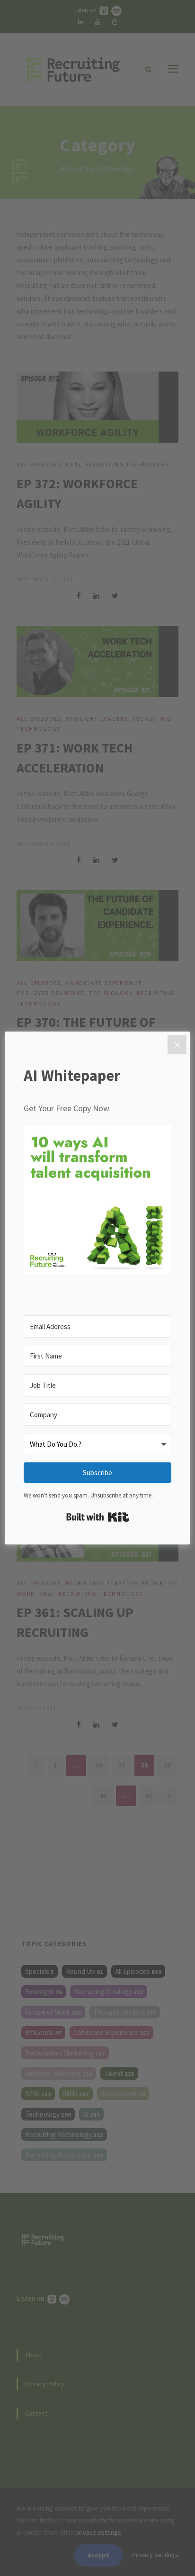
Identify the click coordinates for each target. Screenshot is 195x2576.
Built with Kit (98, 1517)
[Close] (177, 1045)
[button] (97, 1201)
